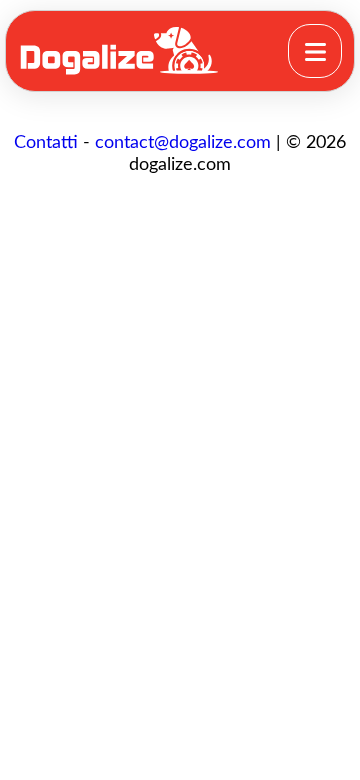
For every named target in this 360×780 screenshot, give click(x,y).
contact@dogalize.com (183, 143)
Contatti (46, 143)
